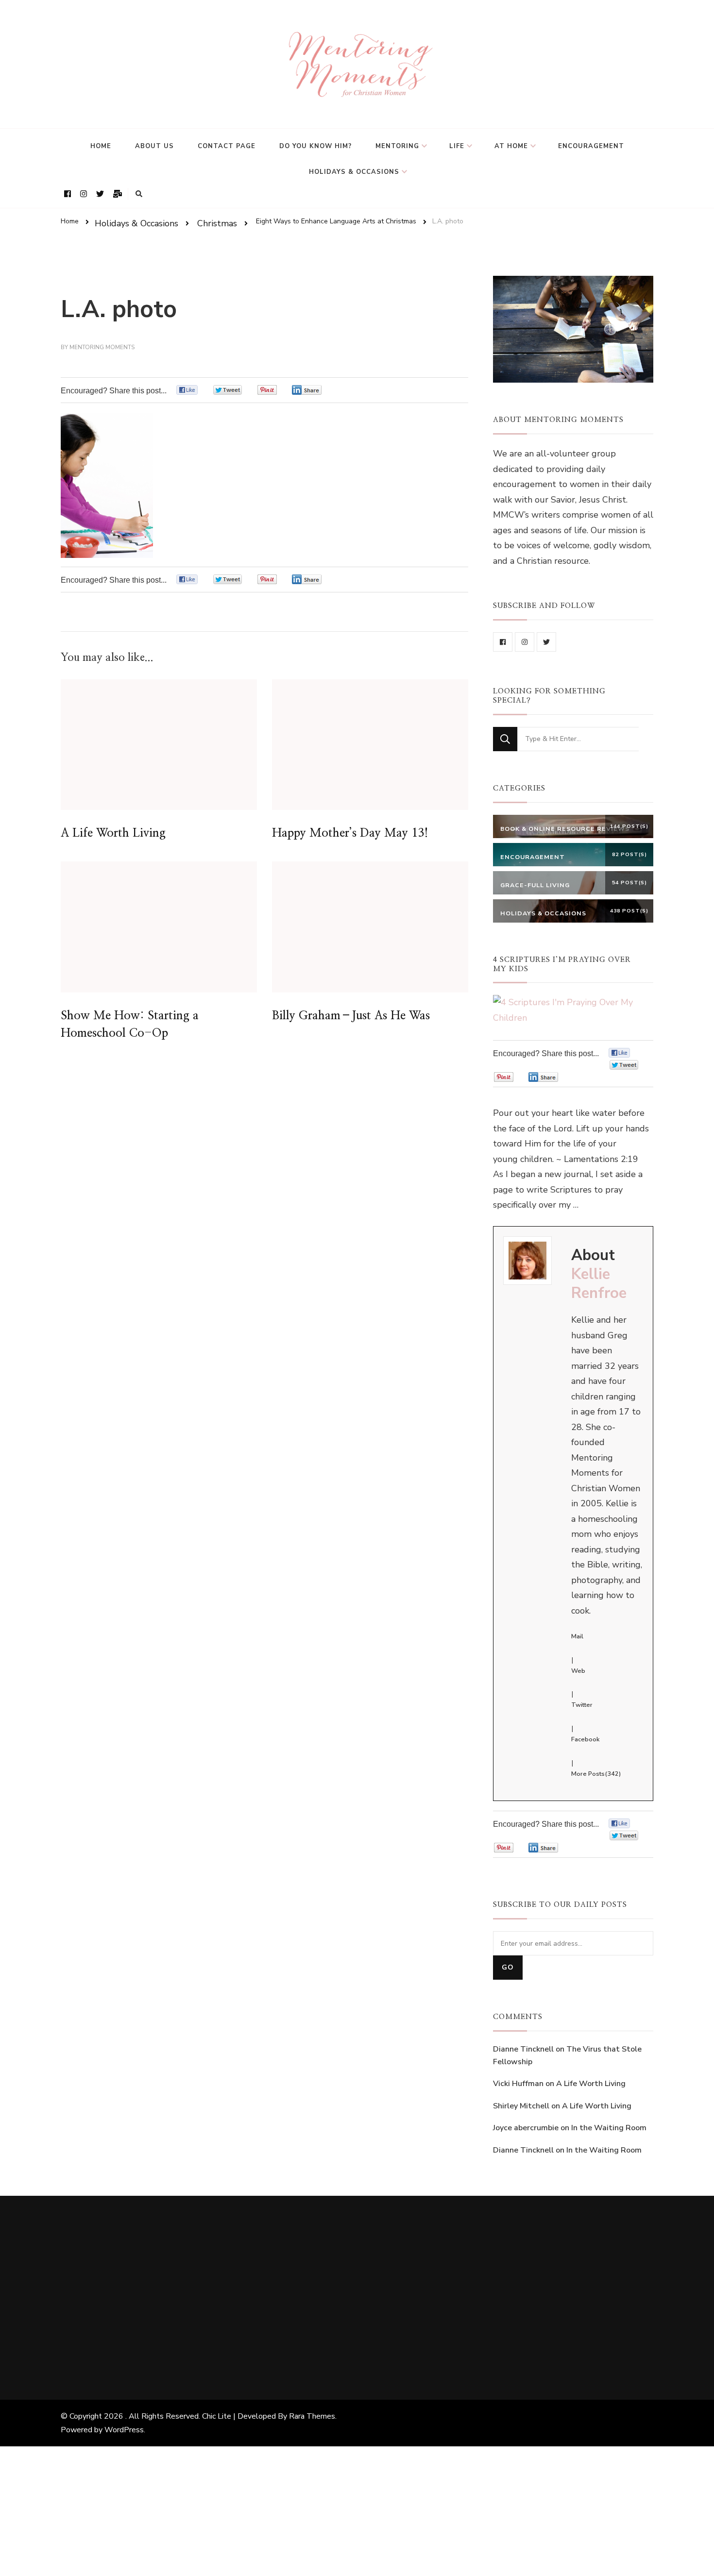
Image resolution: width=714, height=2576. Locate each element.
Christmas (217, 223)
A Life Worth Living (113, 833)
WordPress (124, 2430)
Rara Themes (312, 2416)
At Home (511, 146)
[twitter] (546, 642)
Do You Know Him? (315, 146)
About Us (154, 146)
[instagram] (525, 642)
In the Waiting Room (609, 2128)
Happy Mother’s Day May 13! (350, 833)
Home (101, 146)
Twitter (582, 1705)
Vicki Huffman (518, 2084)
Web (578, 1671)
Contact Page (227, 146)
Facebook (585, 1739)
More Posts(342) (596, 1774)
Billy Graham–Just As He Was (351, 1016)
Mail (577, 1636)
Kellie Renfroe (599, 1284)
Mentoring (397, 146)
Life (457, 146)
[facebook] (503, 642)
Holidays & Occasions (354, 172)
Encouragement (591, 146)
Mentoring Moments (102, 347)
